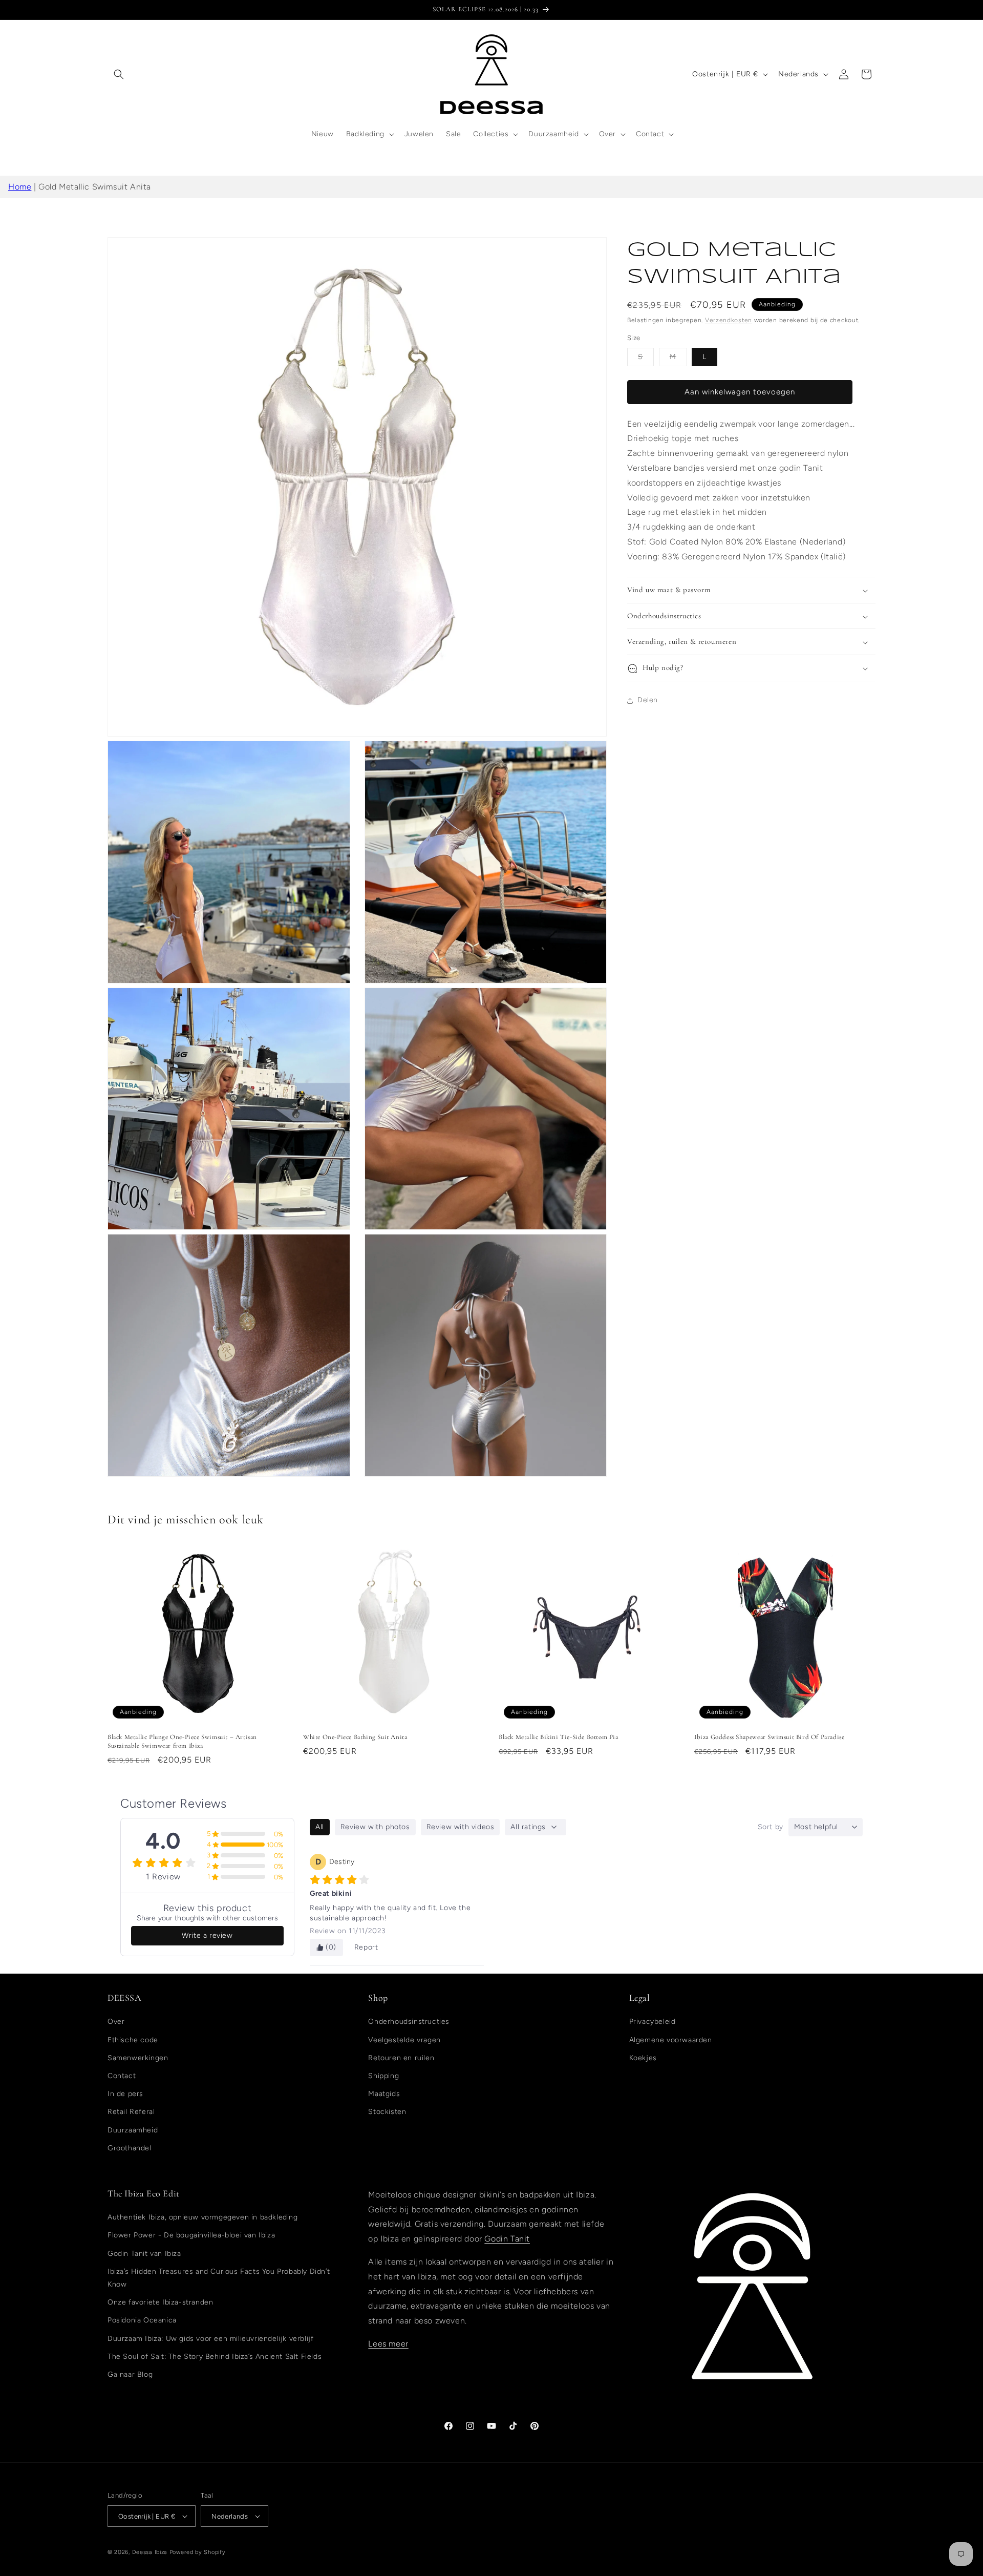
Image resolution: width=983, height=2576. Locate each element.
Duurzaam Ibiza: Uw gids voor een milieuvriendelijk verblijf (210, 2339)
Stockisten (387, 2112)
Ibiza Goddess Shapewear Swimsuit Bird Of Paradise (769, 1737)
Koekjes (643, 2058)
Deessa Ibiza (150, 2552)
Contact (122, 2076)
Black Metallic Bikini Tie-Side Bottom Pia (559, 1737)
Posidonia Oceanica (142, 2320)
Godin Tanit (507, 2239)
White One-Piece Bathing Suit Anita (355, 1737)
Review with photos (375, 1827)
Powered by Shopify (198, 2552)
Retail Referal (131, 2112)
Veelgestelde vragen (404, 2040)
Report (366, 1947)
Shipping (383, 2076)
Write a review (207, 1935)
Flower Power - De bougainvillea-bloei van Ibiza (191, 2235)
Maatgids (384, 2094)
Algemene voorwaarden (671, 2040)
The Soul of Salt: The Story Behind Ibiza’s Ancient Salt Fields (215, 2357)
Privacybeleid (653, 2022)
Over (116, 2022)
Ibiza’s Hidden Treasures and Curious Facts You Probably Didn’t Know (219, 2278)
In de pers (125, 2094)
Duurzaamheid (133, 2130)
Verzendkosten (729, 320)
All (320, 1827)
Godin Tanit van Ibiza (144, 2254)
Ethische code (133, 2040)
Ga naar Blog (130, 2374)
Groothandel (130, 2148)
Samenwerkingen (138, 2058)
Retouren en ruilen (401, 2058)
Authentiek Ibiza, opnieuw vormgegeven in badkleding (203, 2217)
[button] (119, 74)
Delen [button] (648, 700)
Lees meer (388, 2344)
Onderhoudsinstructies (409, 2022)
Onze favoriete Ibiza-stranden (160, 2302)
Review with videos (461, 1827)
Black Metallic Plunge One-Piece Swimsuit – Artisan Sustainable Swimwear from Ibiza (182, 1741)
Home (20, 187)
